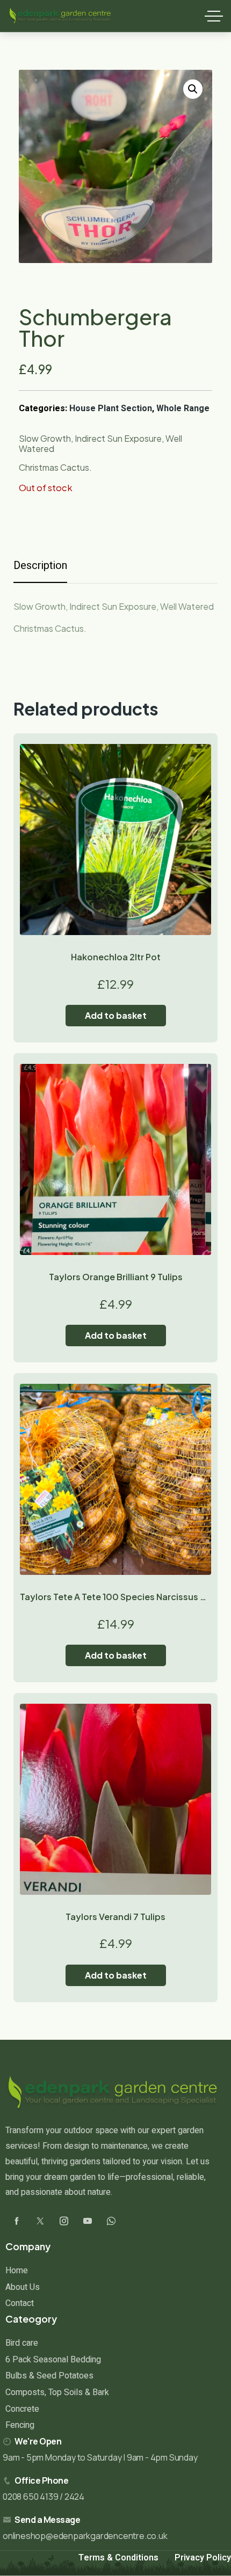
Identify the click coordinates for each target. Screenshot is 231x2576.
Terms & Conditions (118, 2558)
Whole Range (183, 408)
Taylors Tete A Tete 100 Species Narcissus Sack (120, 1597)
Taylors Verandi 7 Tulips (115, 1917)
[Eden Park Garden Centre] (60, 16)
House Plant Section (111, 408)
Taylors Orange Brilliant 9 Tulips (116, 1277)
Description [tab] (40, 565)
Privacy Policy (203, 2558)
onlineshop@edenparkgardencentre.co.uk (85, 2536)
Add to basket (116, 1015)
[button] (193, 89)
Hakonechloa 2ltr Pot (116, 957)
